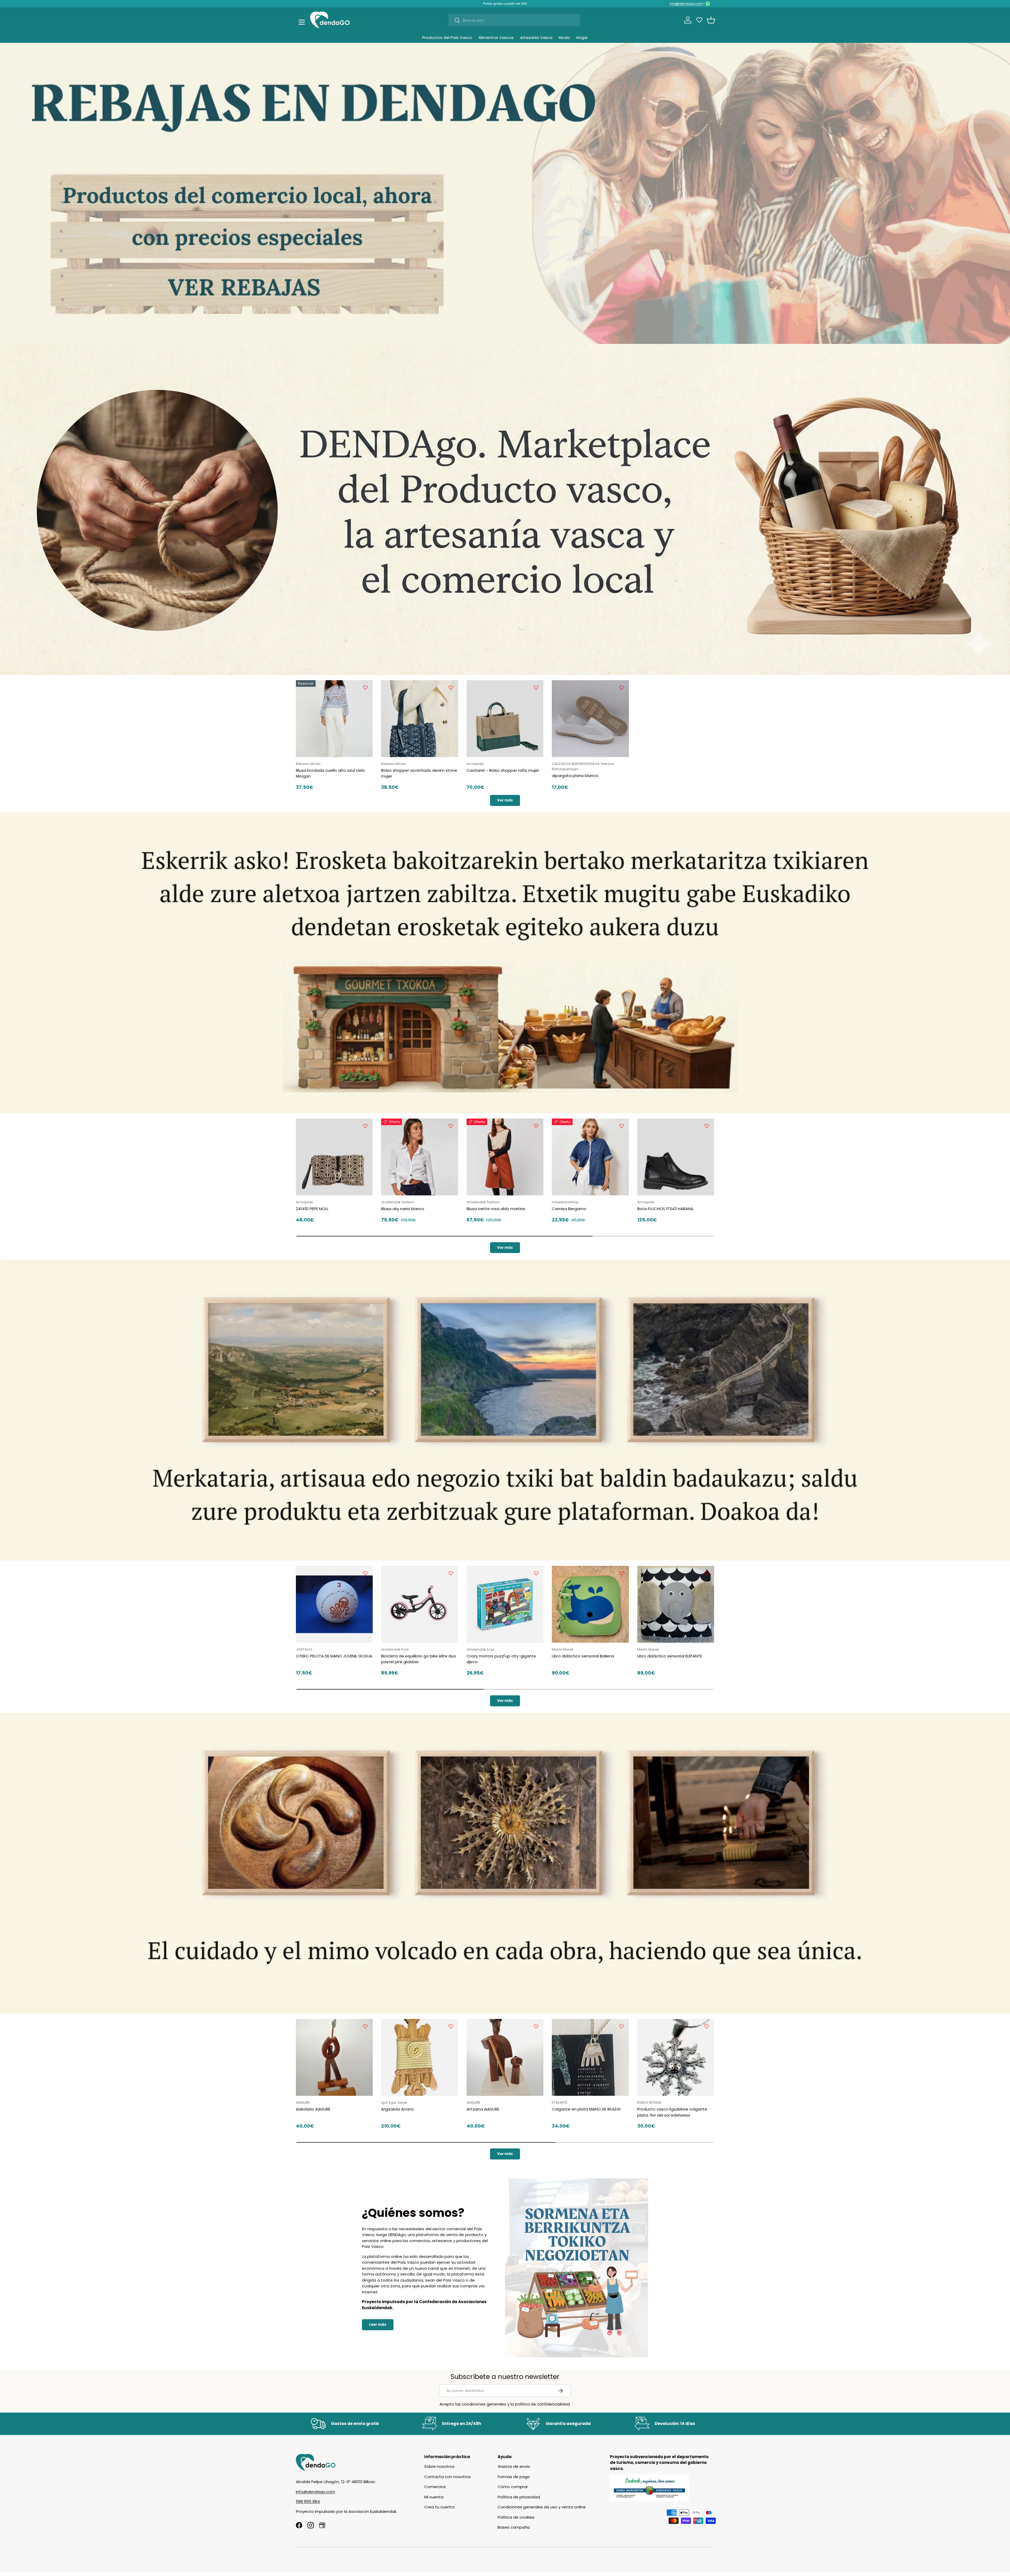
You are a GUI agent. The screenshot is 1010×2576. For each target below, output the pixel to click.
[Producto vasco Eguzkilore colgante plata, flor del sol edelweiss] (676, 2057)
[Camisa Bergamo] (590, 1157)
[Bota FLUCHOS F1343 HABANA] (676, 1157)
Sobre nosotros (439, 2466)
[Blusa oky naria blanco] (420, 1157)
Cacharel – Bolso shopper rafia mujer (503, 770)
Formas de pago (514, 2477)
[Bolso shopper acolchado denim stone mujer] (420, 719)
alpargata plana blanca (575, 776)
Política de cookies (516, 2517)
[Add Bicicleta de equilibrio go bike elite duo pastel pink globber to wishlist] (451, 1573)
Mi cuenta (434, 2497)
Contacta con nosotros (448, 2477)
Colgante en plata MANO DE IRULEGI (586, 2109)
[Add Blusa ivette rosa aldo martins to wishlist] (536, 1126)
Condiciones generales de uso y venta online (542, 2507)
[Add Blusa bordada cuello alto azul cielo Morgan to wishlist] (365, 688)
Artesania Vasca (536, 37)
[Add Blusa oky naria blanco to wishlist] (451, 1126)
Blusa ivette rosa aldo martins (496, 1209)
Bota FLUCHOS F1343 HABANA (665, 1209)
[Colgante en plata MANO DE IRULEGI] (590, 2057)
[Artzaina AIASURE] (505, 2057)
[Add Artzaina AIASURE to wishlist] (536, 2026)
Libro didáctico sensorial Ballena (583, 1656)
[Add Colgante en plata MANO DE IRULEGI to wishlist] (622, 2026)
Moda (564, 37)
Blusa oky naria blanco (403, 1209)
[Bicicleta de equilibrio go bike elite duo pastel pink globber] (420, 1604)
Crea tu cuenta (439, 2507)
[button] (711, 20)
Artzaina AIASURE (483, 2109)
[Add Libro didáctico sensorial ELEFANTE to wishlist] (707, 1573)
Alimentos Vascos (496, 37)
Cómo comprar (513, 2487)
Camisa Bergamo (569, 1209)
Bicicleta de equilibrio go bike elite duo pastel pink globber (419, 1659)
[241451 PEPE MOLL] (334, 1157)
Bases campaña (514, 2527)
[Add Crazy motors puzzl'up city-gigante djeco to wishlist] (536, 1573)
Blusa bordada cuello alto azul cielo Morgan (330, 773)
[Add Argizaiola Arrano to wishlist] (451, 2026)
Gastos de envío (514, 2466)
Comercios (435, 2487)
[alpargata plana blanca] (590, 719)
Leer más (378, 2325)
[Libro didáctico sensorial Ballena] (590, 1604)
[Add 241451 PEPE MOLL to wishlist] (365, 1126)
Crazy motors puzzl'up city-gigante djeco (501, 1659)
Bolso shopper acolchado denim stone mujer (419, 773)
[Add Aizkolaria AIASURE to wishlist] (365, 2026)
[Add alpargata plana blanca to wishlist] (622, 688)
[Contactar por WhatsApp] (708, 4)
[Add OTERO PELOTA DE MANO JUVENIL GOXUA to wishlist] (365, 1573)
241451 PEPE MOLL (312, 1209)
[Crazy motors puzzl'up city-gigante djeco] (505, 1604)
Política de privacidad (519, 2497)
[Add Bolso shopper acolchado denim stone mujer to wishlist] (451, 688)
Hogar (582, 37)
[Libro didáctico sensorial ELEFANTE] (676, 1604)
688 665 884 (308, 2501)
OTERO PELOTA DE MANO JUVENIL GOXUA (334, 1656)
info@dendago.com (686, 4)
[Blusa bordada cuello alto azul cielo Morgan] (334, 719)
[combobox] (514, 20)
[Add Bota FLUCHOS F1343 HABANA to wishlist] (707, 1126)
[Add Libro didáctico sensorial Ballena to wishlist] (622, 1573)
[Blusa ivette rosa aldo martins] (505, 1157)
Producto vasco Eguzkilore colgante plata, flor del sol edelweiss (672, 2112)
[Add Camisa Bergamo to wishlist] (622, 1126)
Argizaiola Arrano (398, 2109)
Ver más (505, 800)
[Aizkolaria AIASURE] (334, 2057)
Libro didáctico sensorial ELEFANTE (670, 1656)
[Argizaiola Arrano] (420, 2057)
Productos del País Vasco (447, 37)
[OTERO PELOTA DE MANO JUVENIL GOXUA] (334, 1604)
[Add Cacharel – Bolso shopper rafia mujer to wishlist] (536, 688)
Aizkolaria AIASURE (313, 2109)
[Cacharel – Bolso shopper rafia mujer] (505, 719)
